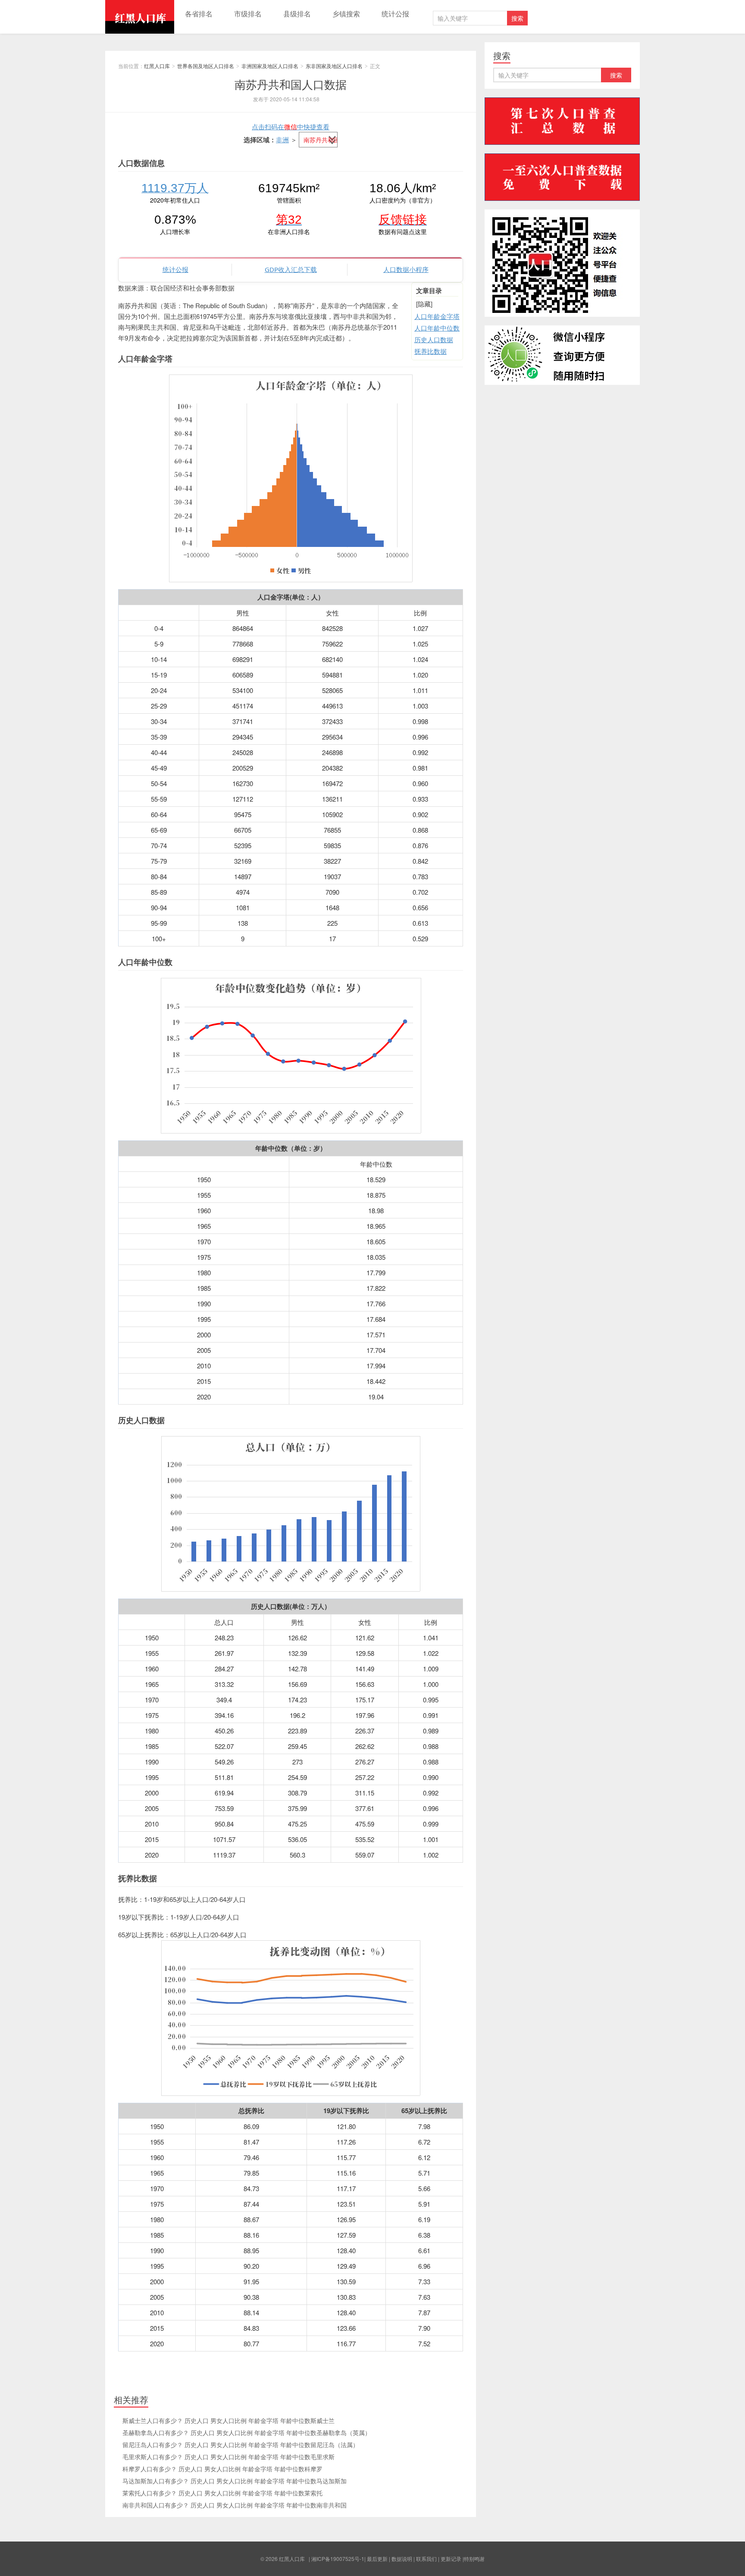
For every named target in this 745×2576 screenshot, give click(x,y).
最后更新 (377, 2559)
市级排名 (248, 14)
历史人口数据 (434, 339)
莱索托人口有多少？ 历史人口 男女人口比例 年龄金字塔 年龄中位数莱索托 (222, 2493)
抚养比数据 (430, 351)
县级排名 (297, 14)
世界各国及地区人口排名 (206, 66)
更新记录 (451, 2559)
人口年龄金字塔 (437, 316)
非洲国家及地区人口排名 (270, 66)
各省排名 (199, 14)
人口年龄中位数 (437, 328)
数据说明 (402, 2559)
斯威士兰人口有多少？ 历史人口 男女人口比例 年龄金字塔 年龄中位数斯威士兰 (229, 2420)
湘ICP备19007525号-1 (338, 2559)
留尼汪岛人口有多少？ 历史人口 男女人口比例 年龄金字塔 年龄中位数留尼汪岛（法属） (241, 2445)
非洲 (282, 139)
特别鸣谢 (474, 2559)
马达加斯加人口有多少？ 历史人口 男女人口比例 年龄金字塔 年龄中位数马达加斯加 (235, 2481)
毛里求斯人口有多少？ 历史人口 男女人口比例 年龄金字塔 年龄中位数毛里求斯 (229, 2457)
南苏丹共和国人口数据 (291, 84)
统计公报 (395, 14)
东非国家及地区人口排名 (334, 66)
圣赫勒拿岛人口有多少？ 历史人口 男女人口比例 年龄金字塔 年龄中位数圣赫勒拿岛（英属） (247, 2432)
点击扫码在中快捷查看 (291, 126)
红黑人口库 (140, 17)
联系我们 (426, 2559)
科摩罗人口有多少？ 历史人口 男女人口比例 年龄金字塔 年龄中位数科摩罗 (222, 2469)
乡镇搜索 (346, 14)
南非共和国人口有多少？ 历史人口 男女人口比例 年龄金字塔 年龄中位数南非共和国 (235, 2505)
